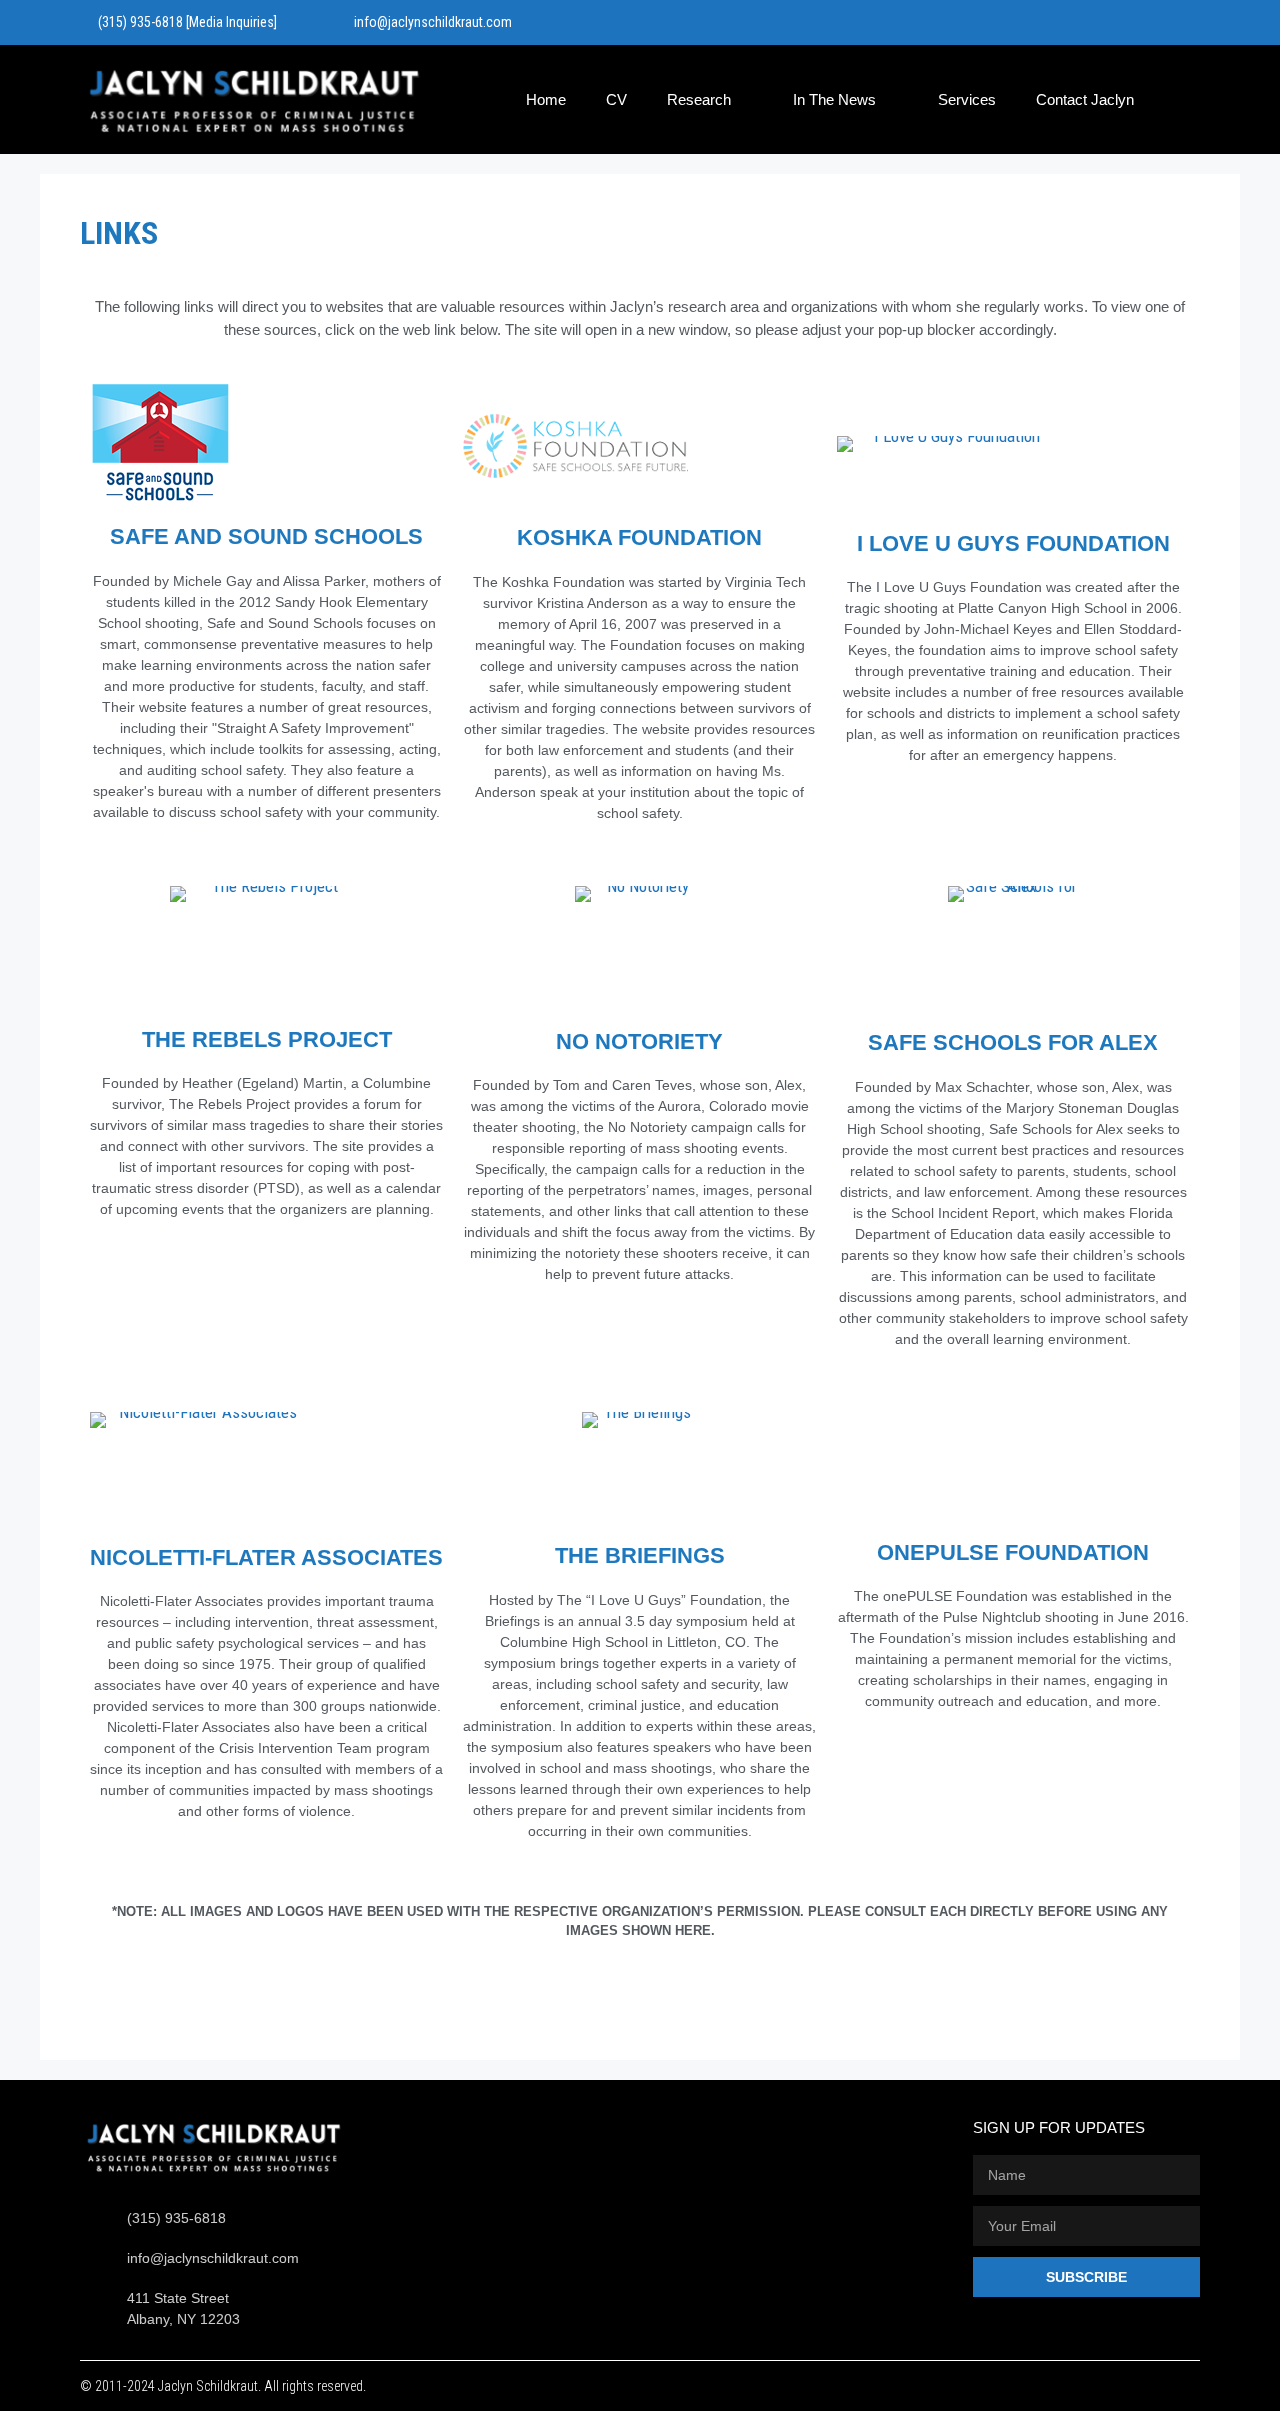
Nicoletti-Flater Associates (266, 1557)
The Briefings (640, 1555)
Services (967, 99)
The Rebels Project (267, 1039)
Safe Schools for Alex (1013, 1042)
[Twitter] (1142, 22)
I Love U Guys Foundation (1013, 543)
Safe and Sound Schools (266, 536)
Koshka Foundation (639, 537)
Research (699, 99)
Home (546, 99)
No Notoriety (639, 1041)
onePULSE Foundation (1013, 1552)
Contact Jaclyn (1085, 99)
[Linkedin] (1187, 22)
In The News (834, 99)
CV (616, 99)
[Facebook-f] (1098, 22)
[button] (1190, 99)
